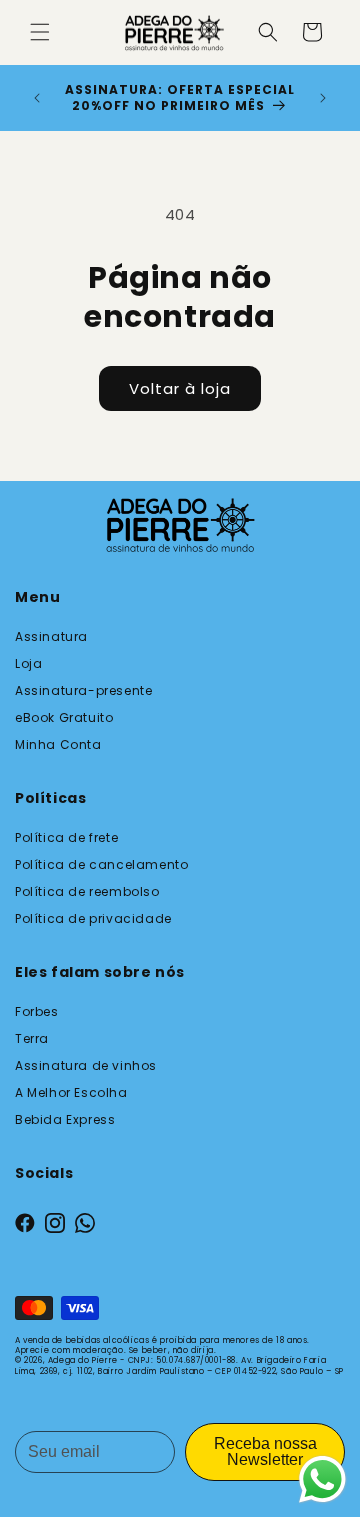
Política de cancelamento (101, 864)
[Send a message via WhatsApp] (322, 1479)
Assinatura (51, 636)
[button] (40, 32)
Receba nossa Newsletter (265, 1451)
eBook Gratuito (64, 717)
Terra (32, 1038)
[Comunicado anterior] (37, 98)
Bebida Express (65, 1119)
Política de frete (66, 837)
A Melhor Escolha (71, 1092)
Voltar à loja (180, 388)
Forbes (37, 1011)
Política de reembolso (87, 891)
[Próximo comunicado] (323, 98)
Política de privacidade (93, 918)
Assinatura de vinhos (86, 1065)
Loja (28, 663)
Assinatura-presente (83, 690)
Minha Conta (58, 744)
